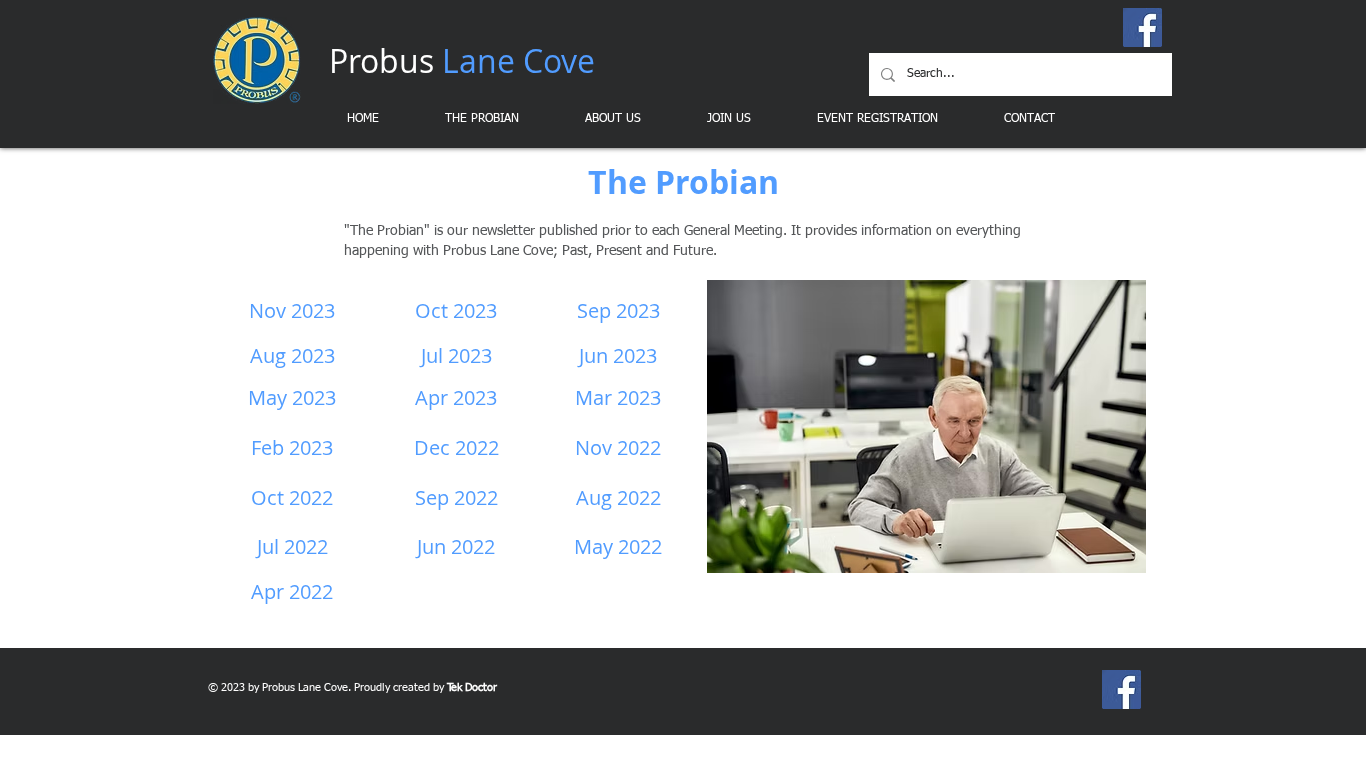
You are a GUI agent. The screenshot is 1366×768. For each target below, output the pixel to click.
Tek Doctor (472, 687)
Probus (462, 60)
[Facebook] (1142, 27)
